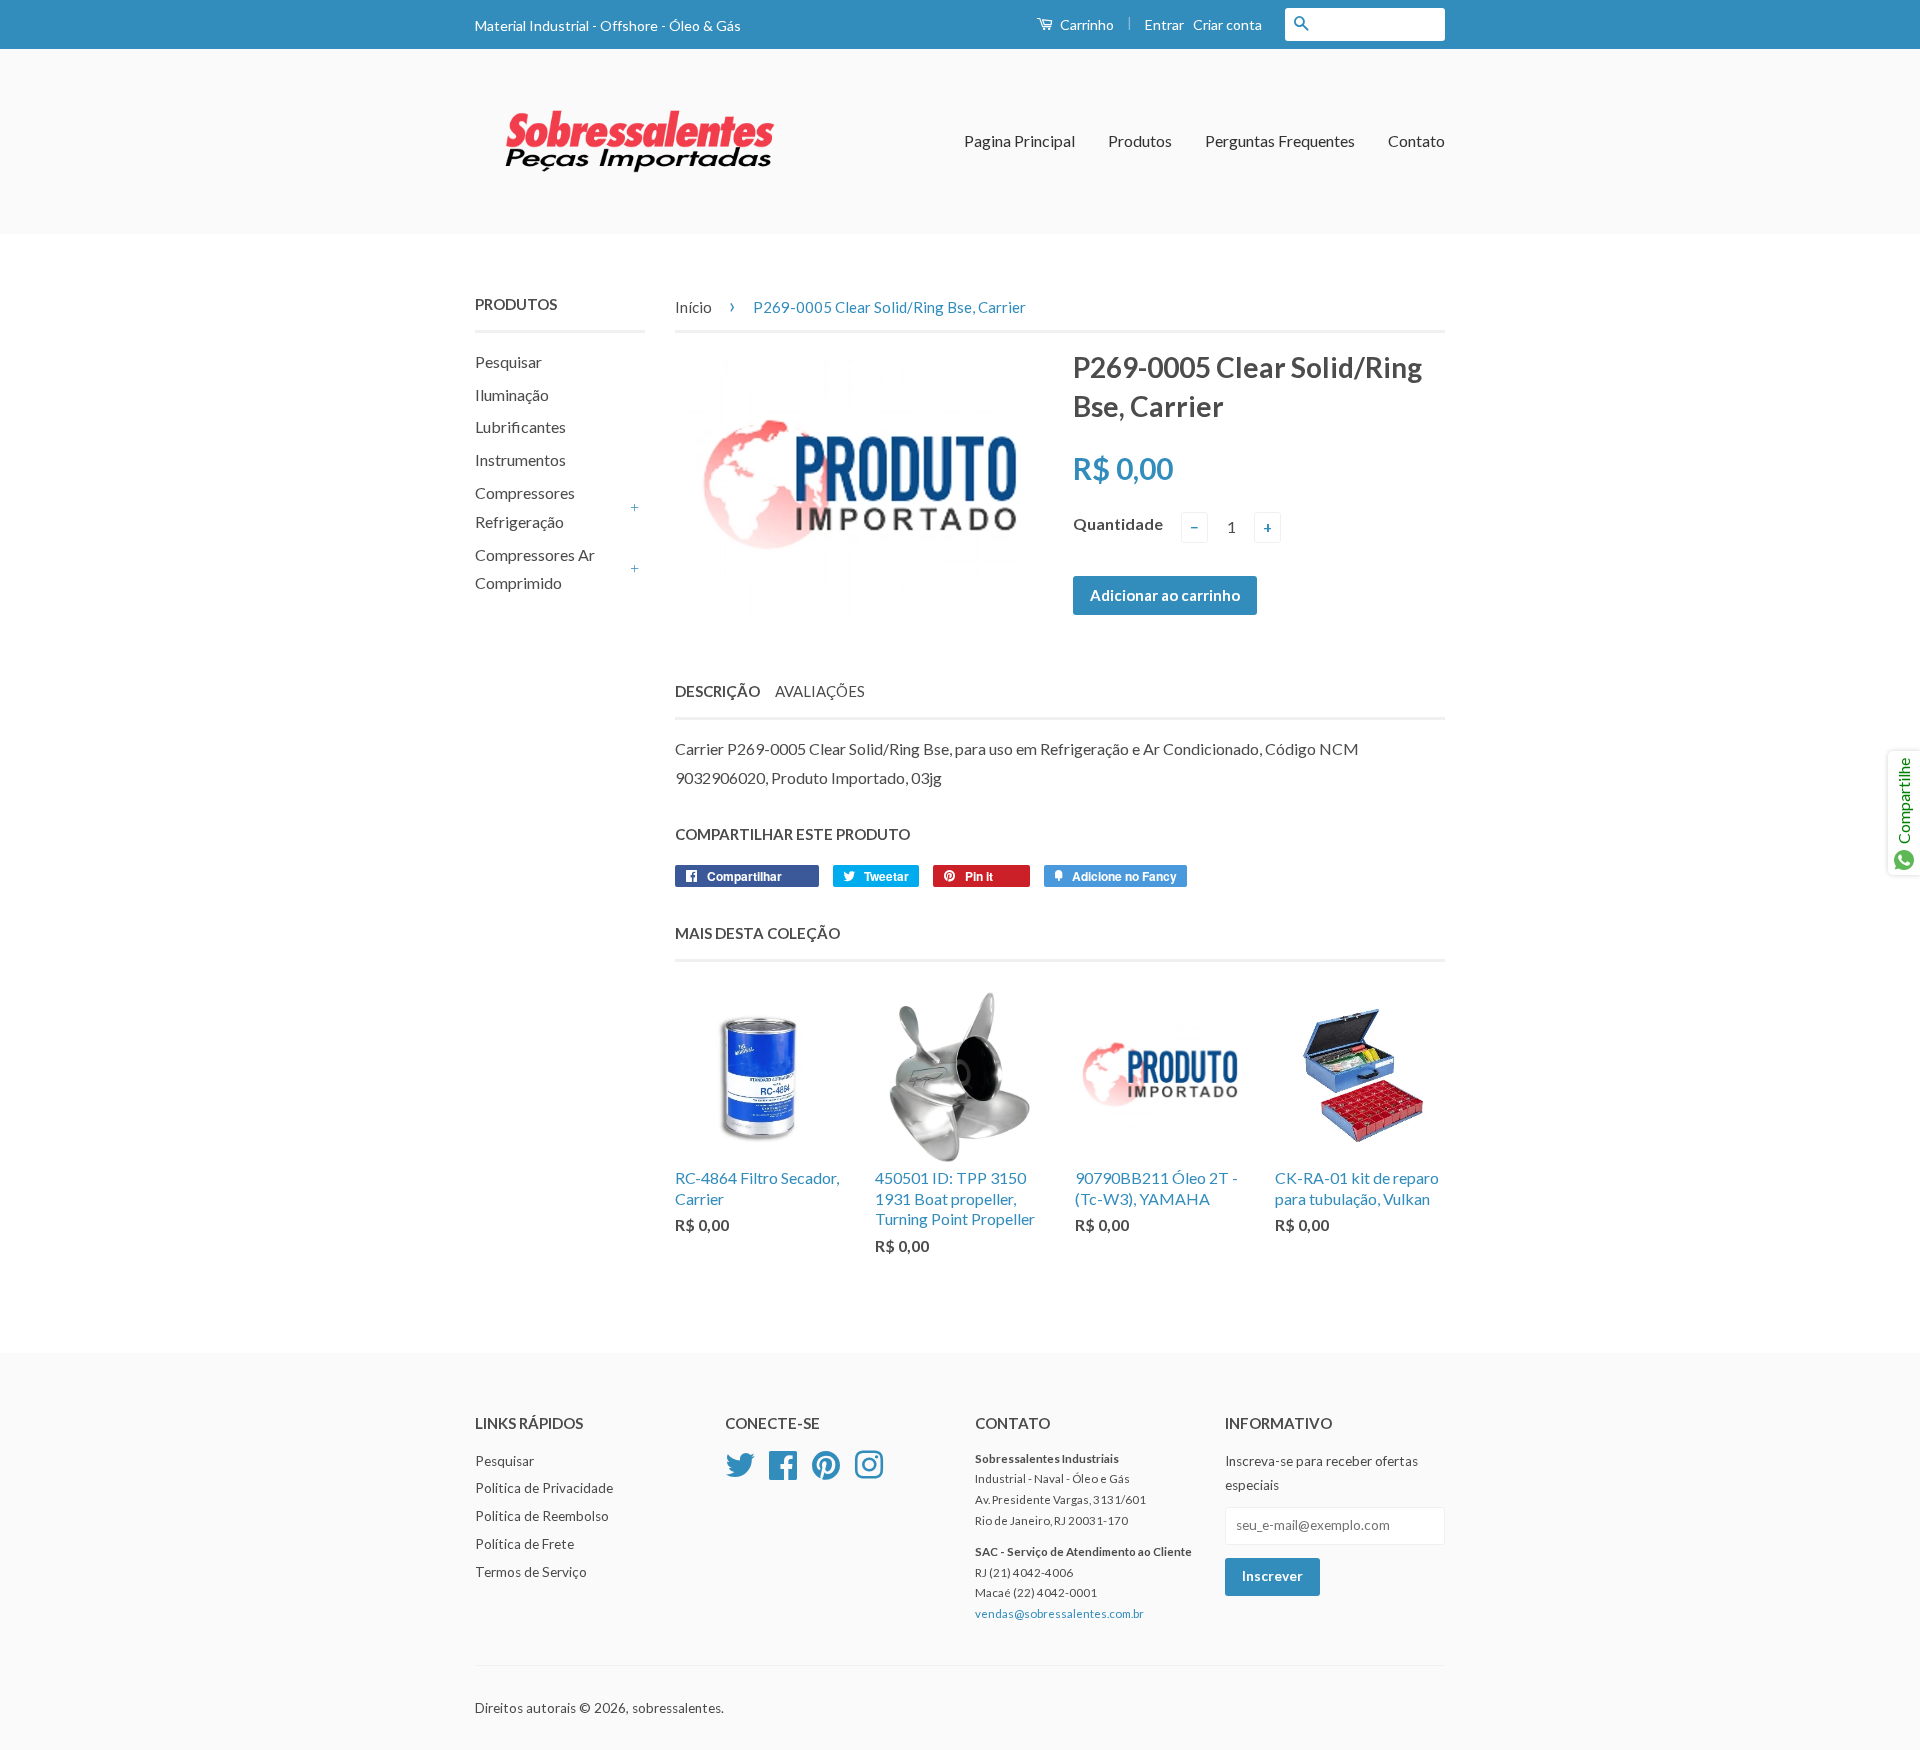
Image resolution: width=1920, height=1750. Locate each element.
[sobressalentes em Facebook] (783, 1462)
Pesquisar (508, 361)
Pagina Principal (1019, 140)
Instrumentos (520, 459)
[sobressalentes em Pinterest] (826, 1462)
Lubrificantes (520, 426)
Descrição (717, 691)
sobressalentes (676, 1708)
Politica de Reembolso (542, 1516)
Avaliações (820, 691)
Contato (1416, 140)
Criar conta (1227, 24)
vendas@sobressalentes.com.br (1059, 1613)
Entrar (1164, 24)
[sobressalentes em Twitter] (740, 1462)
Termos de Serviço (531, 1572)
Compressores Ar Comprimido (535, 569)
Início (693, 307)
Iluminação (512, 394)
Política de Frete (524, 1544)
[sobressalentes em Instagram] (869, 1462)
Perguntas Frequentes (1280, 140)
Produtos (1140, 140)
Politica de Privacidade (544, 1488)
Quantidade (1118, 523)
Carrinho (1085, 24)
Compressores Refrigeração (525, 507)
